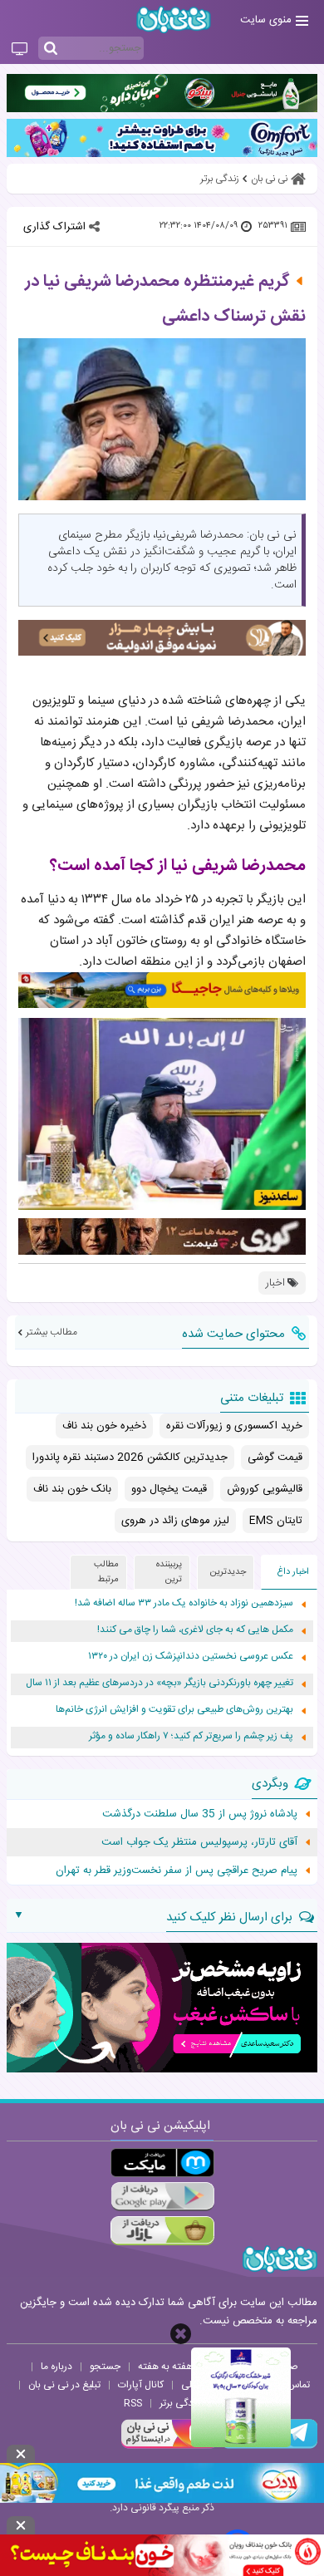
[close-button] (181, 2334)
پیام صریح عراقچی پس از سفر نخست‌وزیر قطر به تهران (177, 1871)
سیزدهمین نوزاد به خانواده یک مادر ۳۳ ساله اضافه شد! (184, 1603)
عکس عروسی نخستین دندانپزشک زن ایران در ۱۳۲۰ (191, 1657)
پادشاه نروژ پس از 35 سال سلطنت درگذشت (200, 1814)
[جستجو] (51, 49)
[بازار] (162, 2231)
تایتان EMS (276, 1521)
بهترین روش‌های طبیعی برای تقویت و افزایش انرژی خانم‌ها (174, 1710)
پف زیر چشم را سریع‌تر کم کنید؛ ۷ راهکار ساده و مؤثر (191, 1736)
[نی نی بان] (174, 20)
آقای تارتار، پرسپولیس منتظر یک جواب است (199, 1842)
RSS (133, 2403)
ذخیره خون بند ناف (104, 1426)
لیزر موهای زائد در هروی (175, 1521)
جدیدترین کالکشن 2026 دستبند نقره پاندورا (130, 1458)
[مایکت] (162, 2163)
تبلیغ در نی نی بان (64, 2385)
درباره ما (56, 2367)
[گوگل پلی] (162, 2197)
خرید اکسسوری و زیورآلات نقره (234, 1426)
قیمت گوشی (275, 1458)
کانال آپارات (141, 2385)
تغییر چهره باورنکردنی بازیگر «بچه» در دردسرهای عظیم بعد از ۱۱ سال (160, 1683)
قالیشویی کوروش (265, 1489)
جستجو (105, 2367)
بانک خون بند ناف (72, 1489)
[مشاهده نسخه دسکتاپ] (20, 50)
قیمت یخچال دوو (169, 1489)
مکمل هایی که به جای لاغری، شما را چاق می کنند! (195, 1630)
